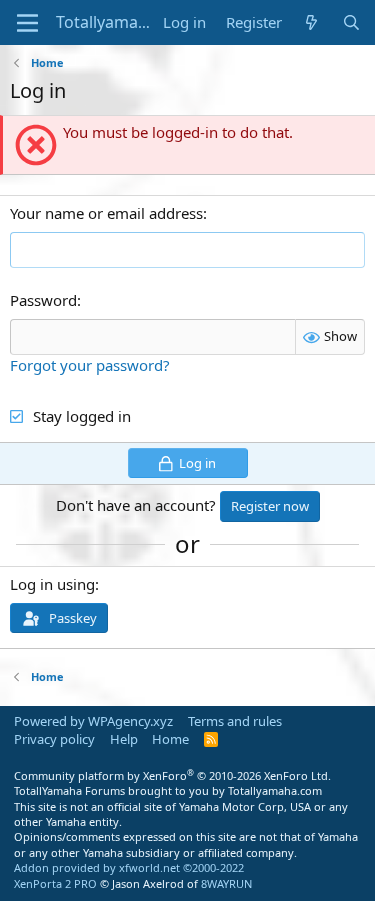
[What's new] (311, 22)
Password (43, 300)
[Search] (351, 22)
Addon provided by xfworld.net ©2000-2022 (129, 867)
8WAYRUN (226, 883)
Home (170, 739)
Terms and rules (235, 721)
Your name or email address (106, 213)
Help (124, 739)
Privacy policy (54, 739)
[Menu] (27, 23)
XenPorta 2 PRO (55, 883)
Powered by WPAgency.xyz (93, 721)
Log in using (52, 584)
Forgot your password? (90, 365)
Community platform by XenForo (172, 775)
